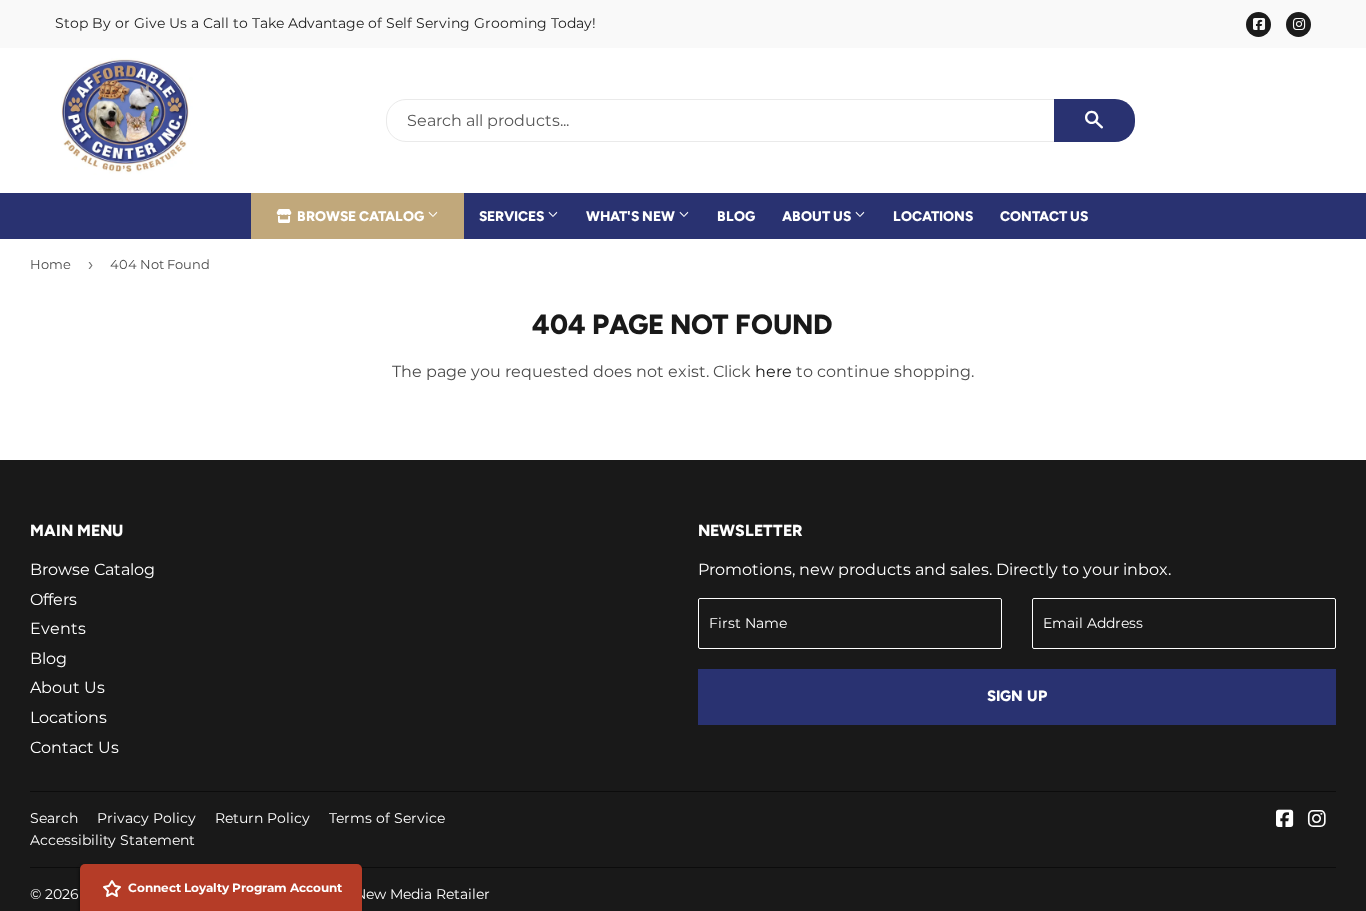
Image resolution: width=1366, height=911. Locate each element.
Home (50, 264)
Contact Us (1044, 216)
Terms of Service (387, 818)
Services (513, 216)
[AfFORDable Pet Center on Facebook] (1285, 820)
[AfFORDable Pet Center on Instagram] (1317, 820)
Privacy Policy (146, 818)
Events (58, 628)
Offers (53, 599)
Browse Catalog (360, 216)
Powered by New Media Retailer (379, 894)
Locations (933, 216)
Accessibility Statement (112, 840)
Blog (736, 216)
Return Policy (262, 818)
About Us (818, 216)
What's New (632, 216)
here (773, 371)
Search (54, 818)
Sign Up (1017, 696)
